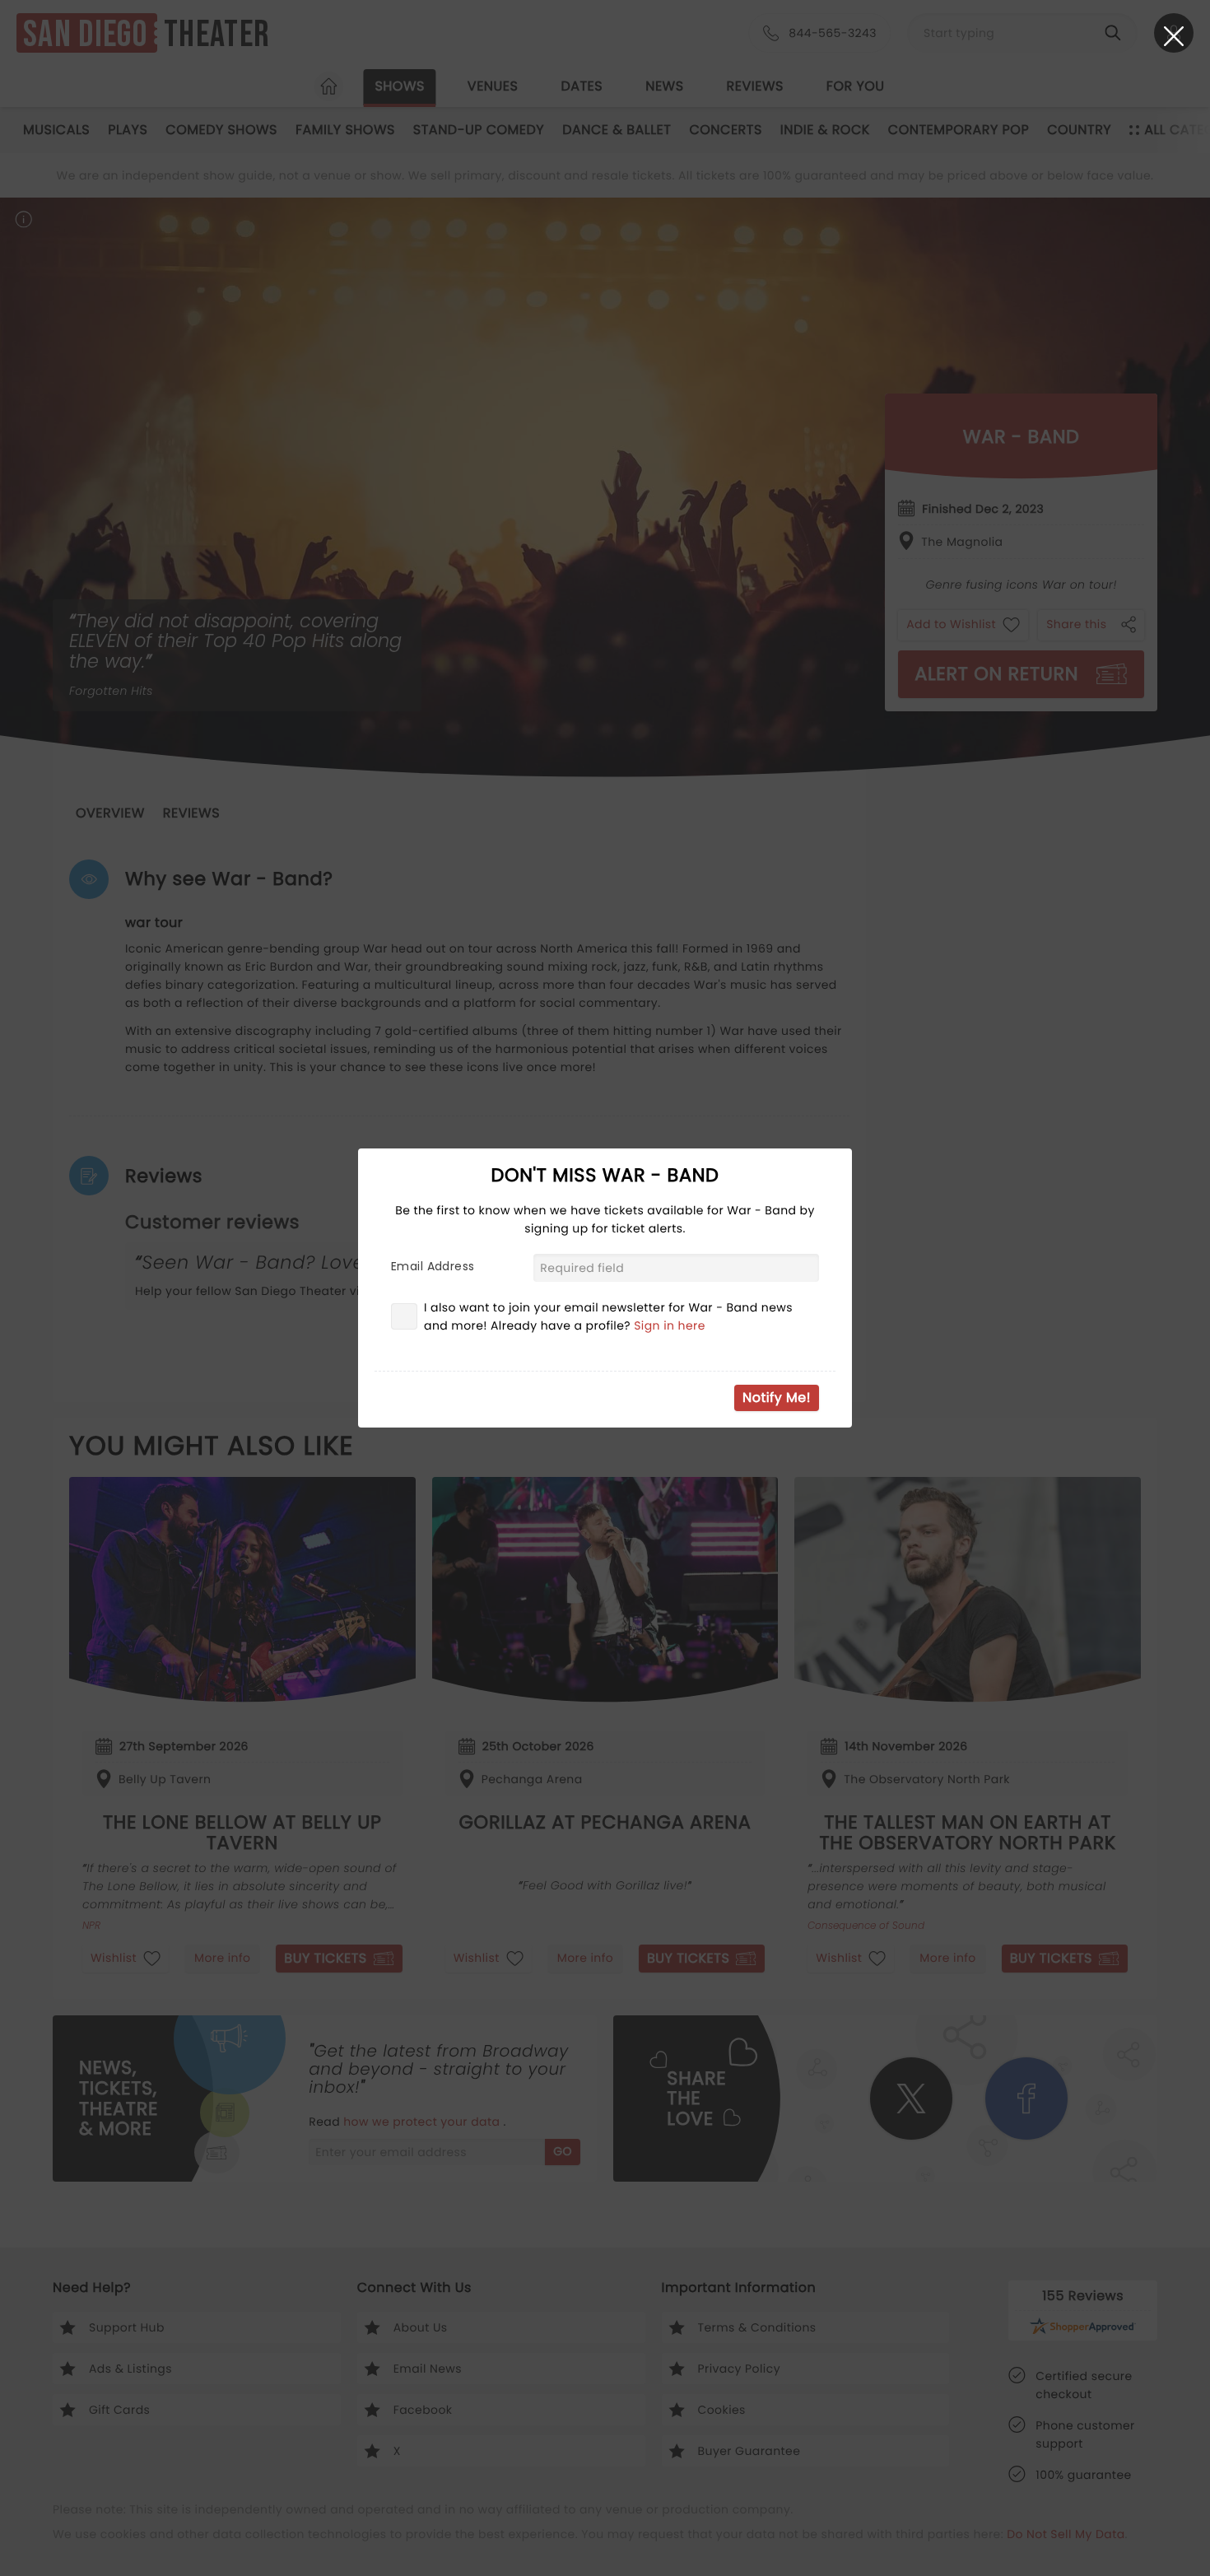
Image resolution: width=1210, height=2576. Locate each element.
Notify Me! (777, 1397)
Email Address (433, 1266)
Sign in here (670, 1325)
